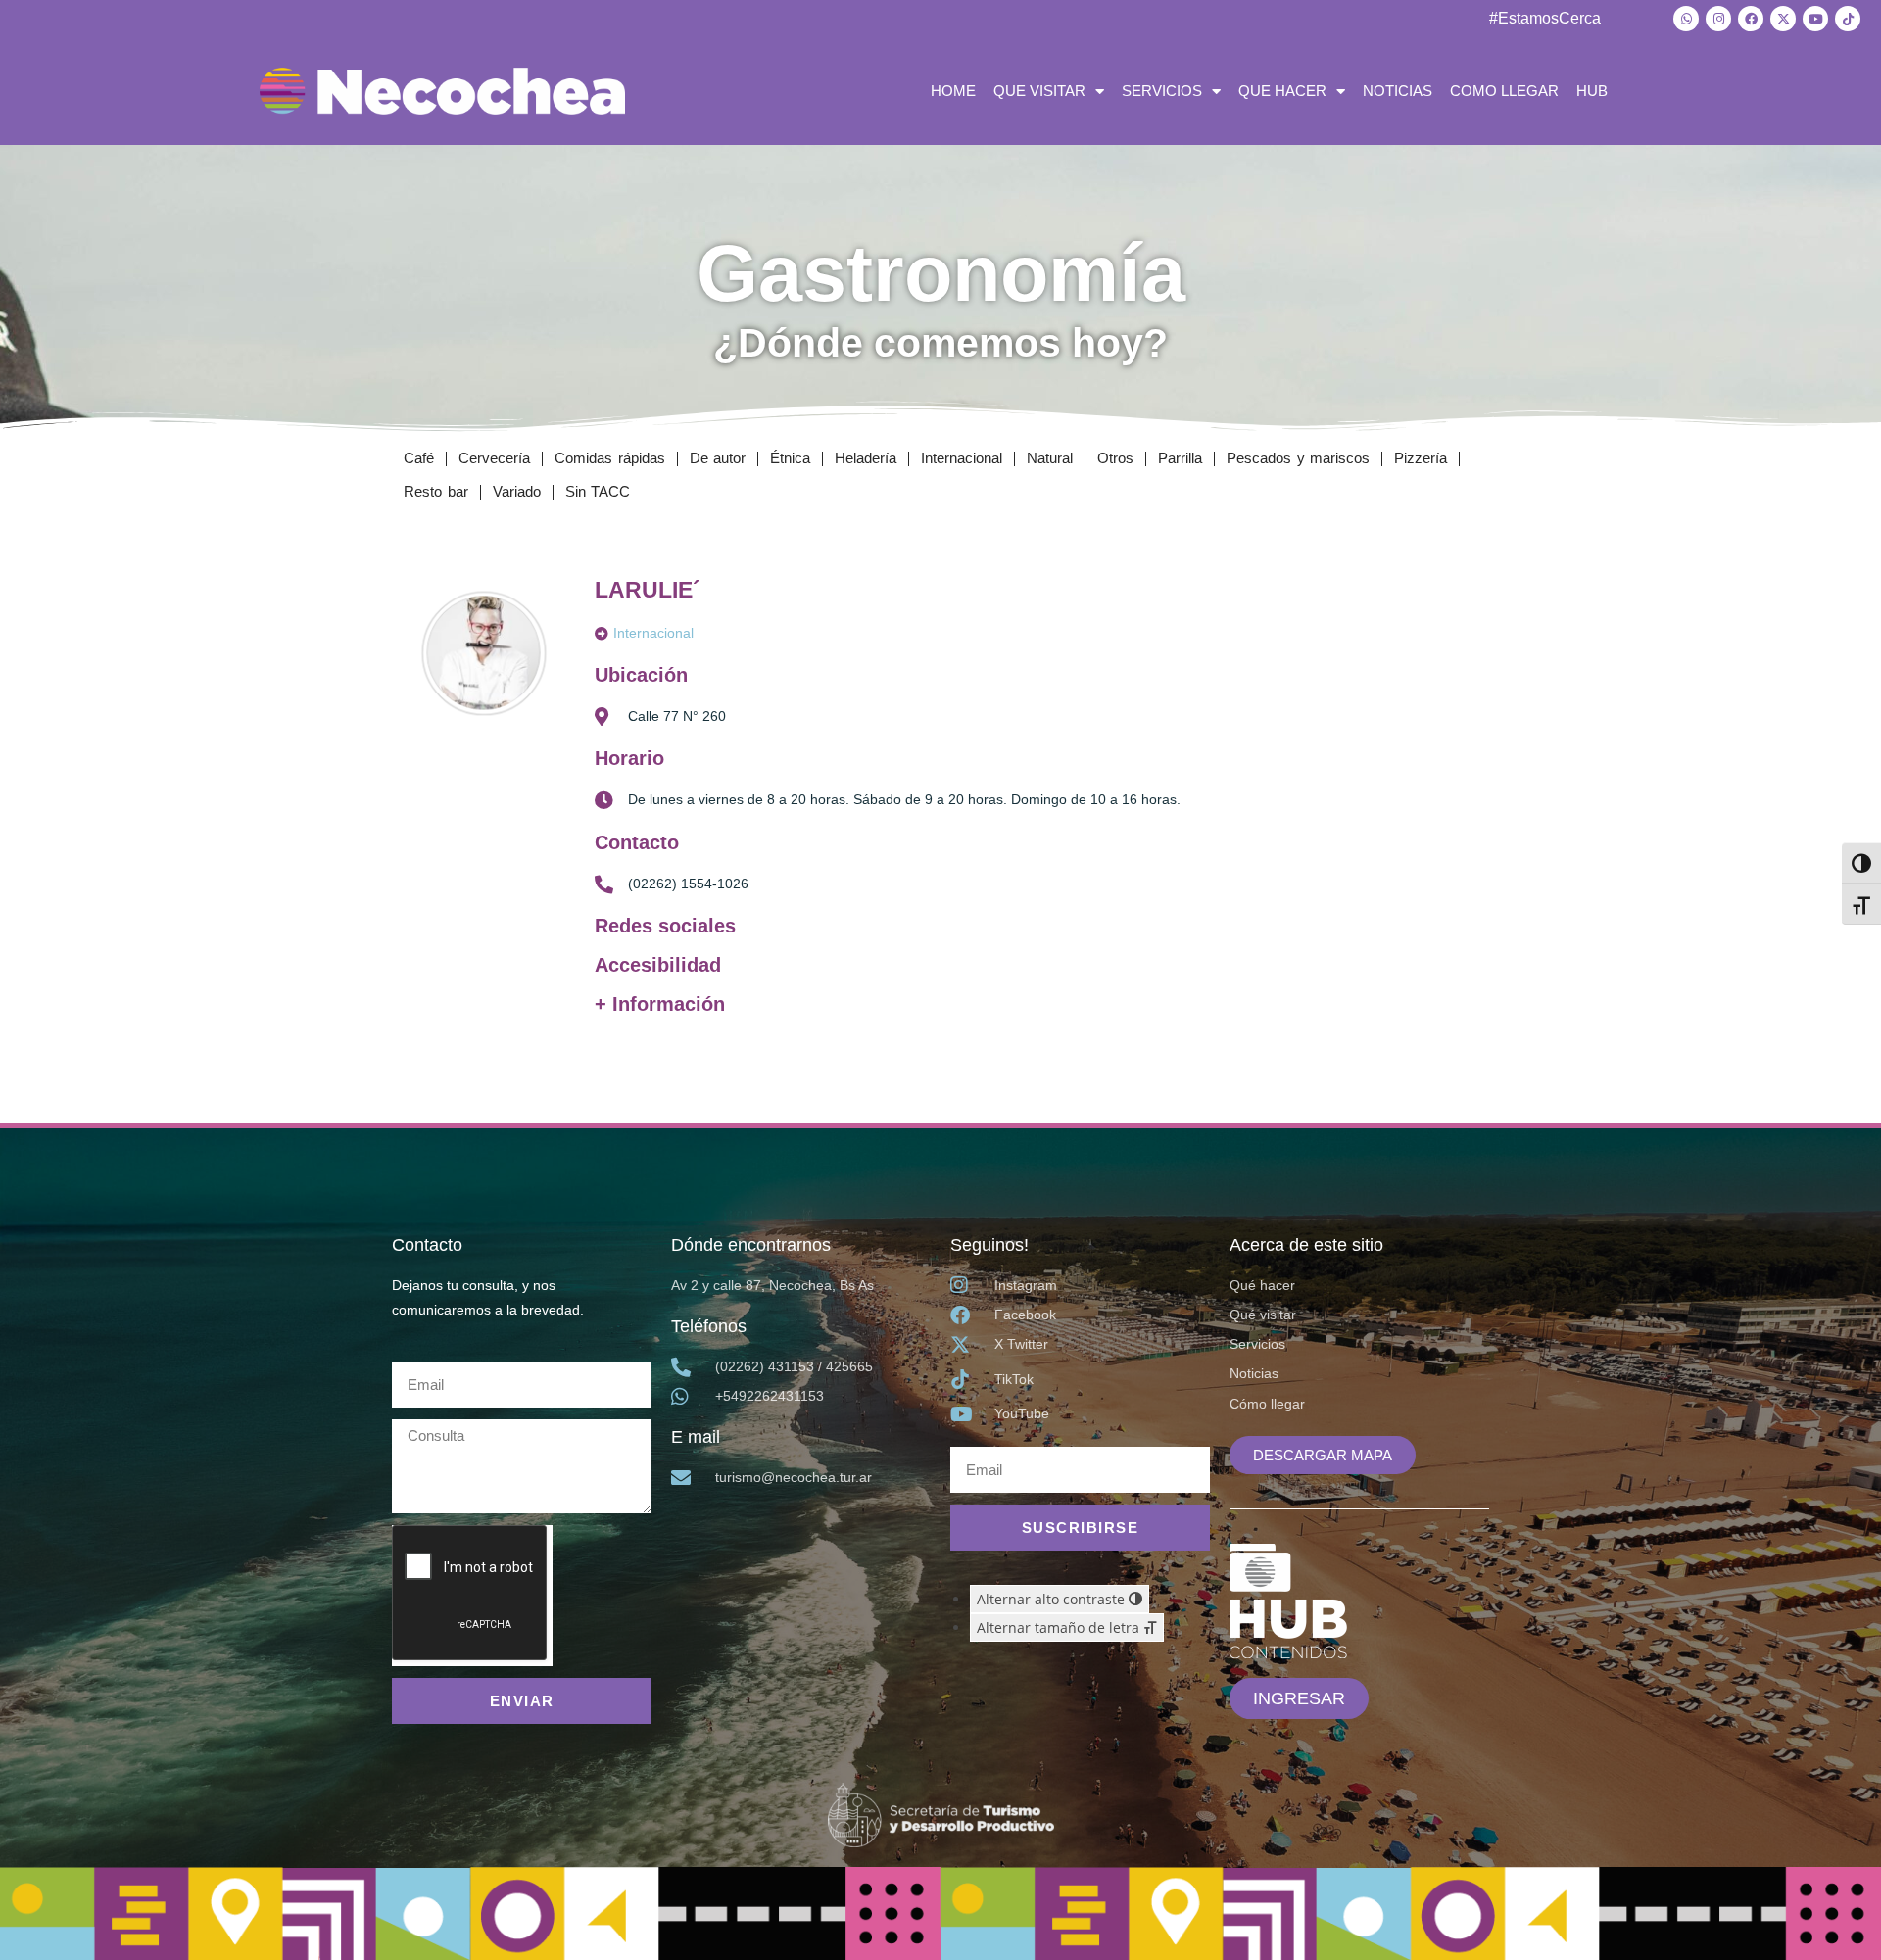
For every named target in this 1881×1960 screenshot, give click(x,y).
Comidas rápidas (610, 458)
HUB (1592, 91)
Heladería (866, 458)
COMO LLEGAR (1504, 91)
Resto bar (436, 491)
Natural (1050, 458)
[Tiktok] (1848, 19)
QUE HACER (1282, 91)
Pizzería (1421, 458)
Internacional (962, 458)
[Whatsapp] (1686, 19)
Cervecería (494, 458)
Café (419, 458)
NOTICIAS (1398, 91)
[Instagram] (1718, 19)
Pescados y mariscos (1298, 458)
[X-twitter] (1783, 19)
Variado (517, 491)
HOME (953, 91)
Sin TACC (598, 491)
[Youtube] (1815, 19)
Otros (1115, 458)
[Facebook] (1751, 19)
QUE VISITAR (1039, 91)
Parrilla (1180, 458)
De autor (718, 458)
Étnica (790, 458)
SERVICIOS (1162, 91)
